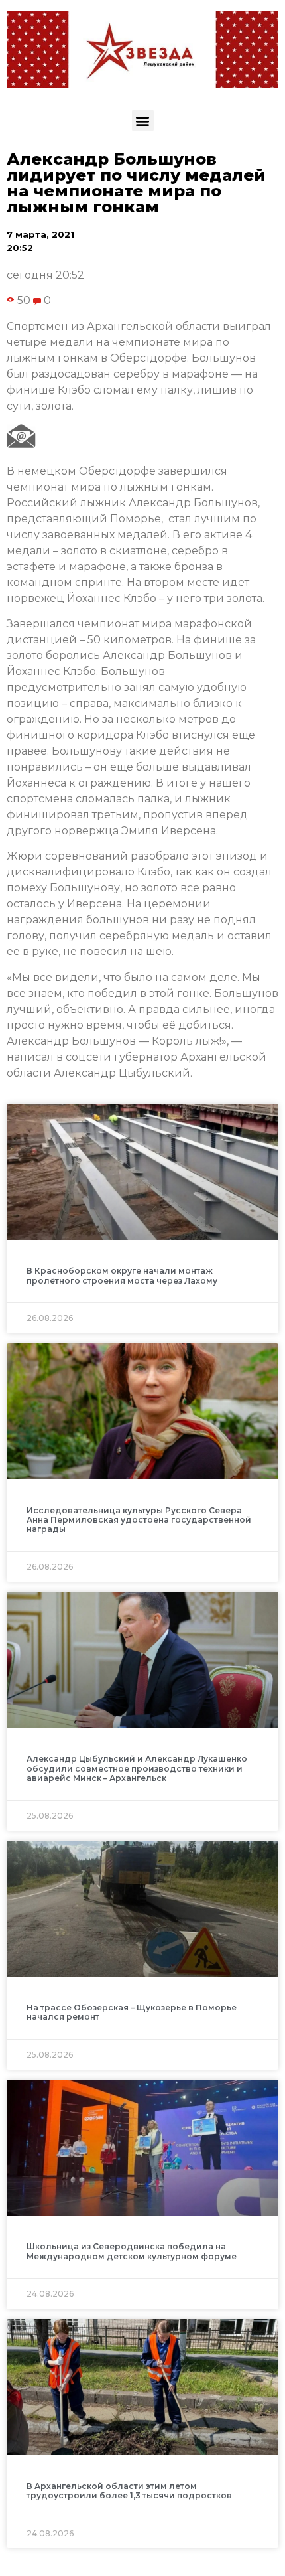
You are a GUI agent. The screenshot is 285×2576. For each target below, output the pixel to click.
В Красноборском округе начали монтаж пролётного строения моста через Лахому (122, 1275)
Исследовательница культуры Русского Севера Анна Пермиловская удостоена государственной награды (139, 1520)
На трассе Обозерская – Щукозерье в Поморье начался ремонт (132, 2012)
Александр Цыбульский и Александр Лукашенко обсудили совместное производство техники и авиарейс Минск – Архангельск (137, 1768)
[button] (143, 120)
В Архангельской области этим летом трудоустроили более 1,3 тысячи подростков (129, 2491)
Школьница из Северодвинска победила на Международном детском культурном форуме (132, 2251)
